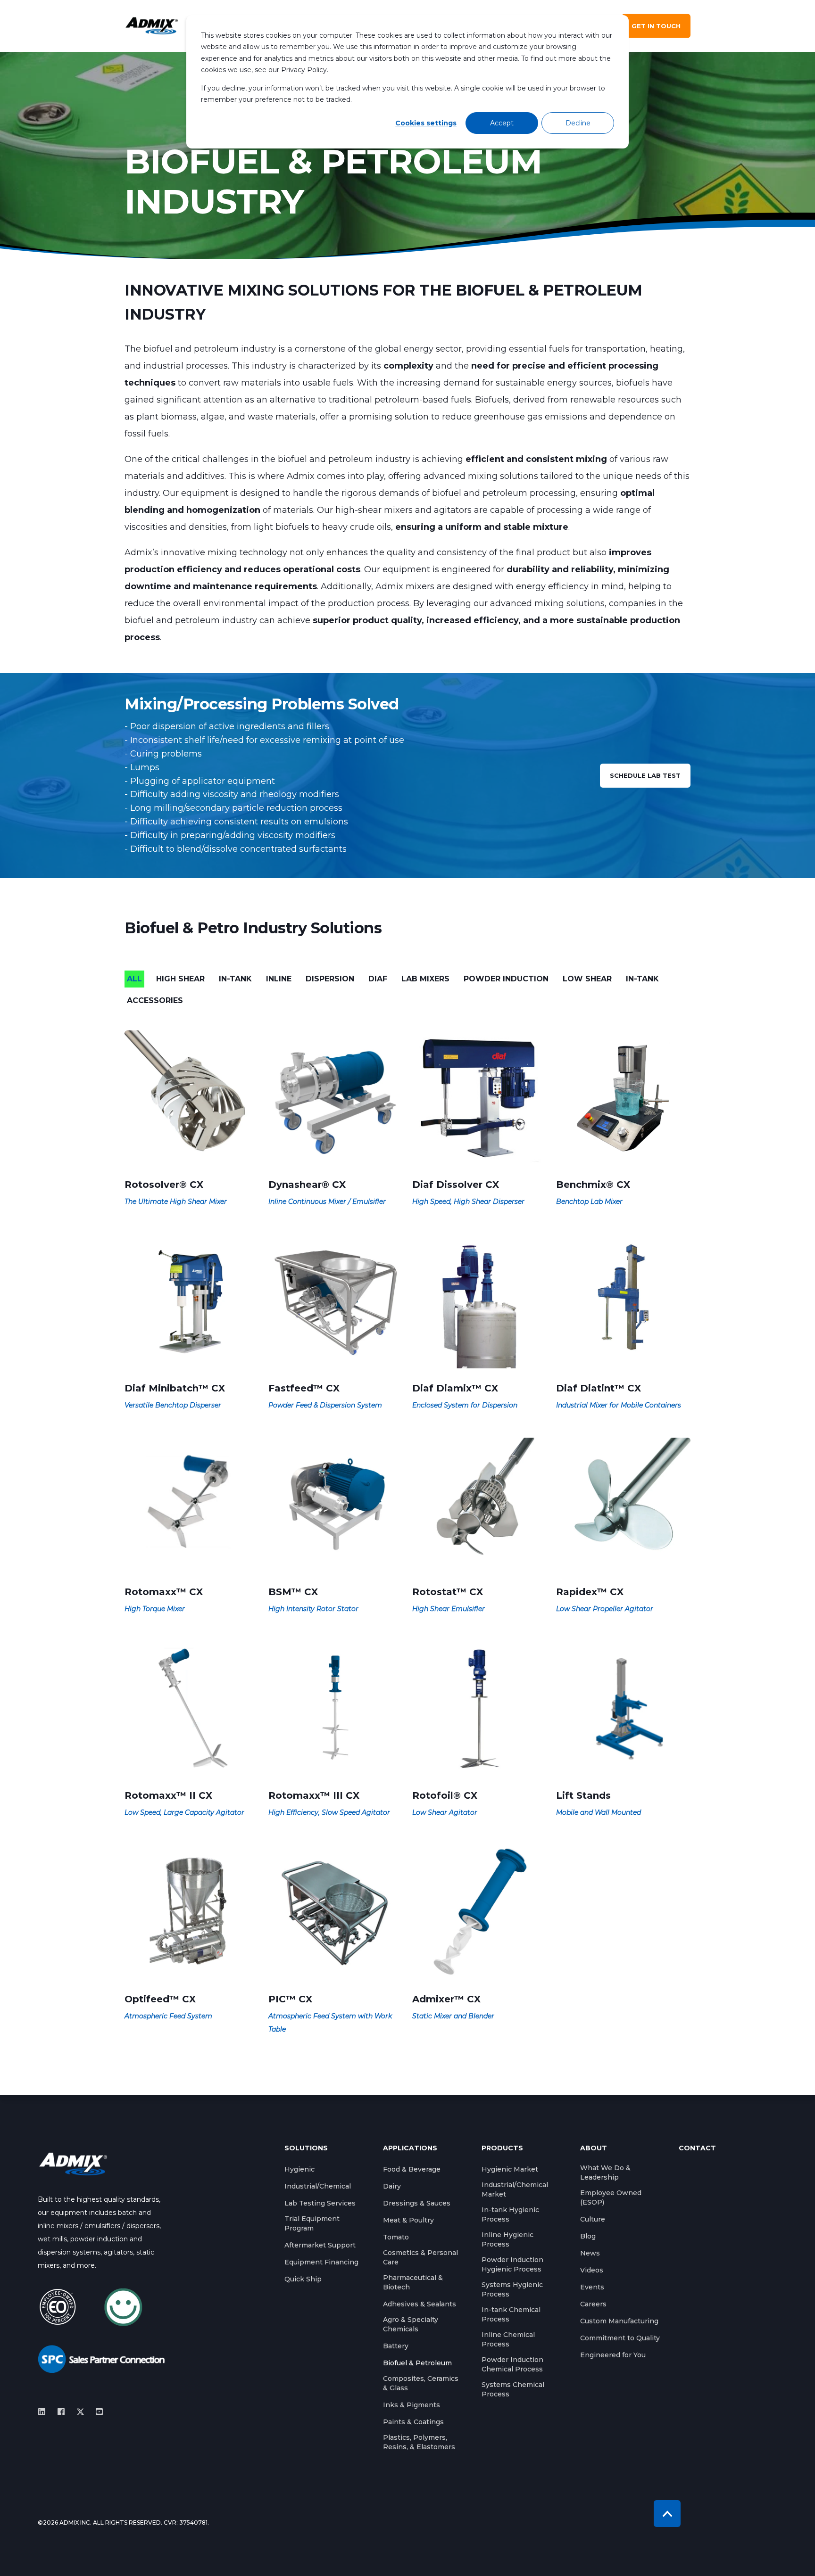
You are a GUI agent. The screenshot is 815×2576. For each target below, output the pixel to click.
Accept (502, 123)
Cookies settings (426, 123)
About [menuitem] (594, 2148)
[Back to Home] (152, 26)
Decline (578, 123)
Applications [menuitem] (410, 2148)
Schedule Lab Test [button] (645, 775)
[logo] (73, 2164)
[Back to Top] (667, 2514)
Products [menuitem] (502, 2148)
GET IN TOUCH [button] (656, 26)
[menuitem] (299, 2169)
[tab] (139, 979)
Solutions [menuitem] (306, 2148)
